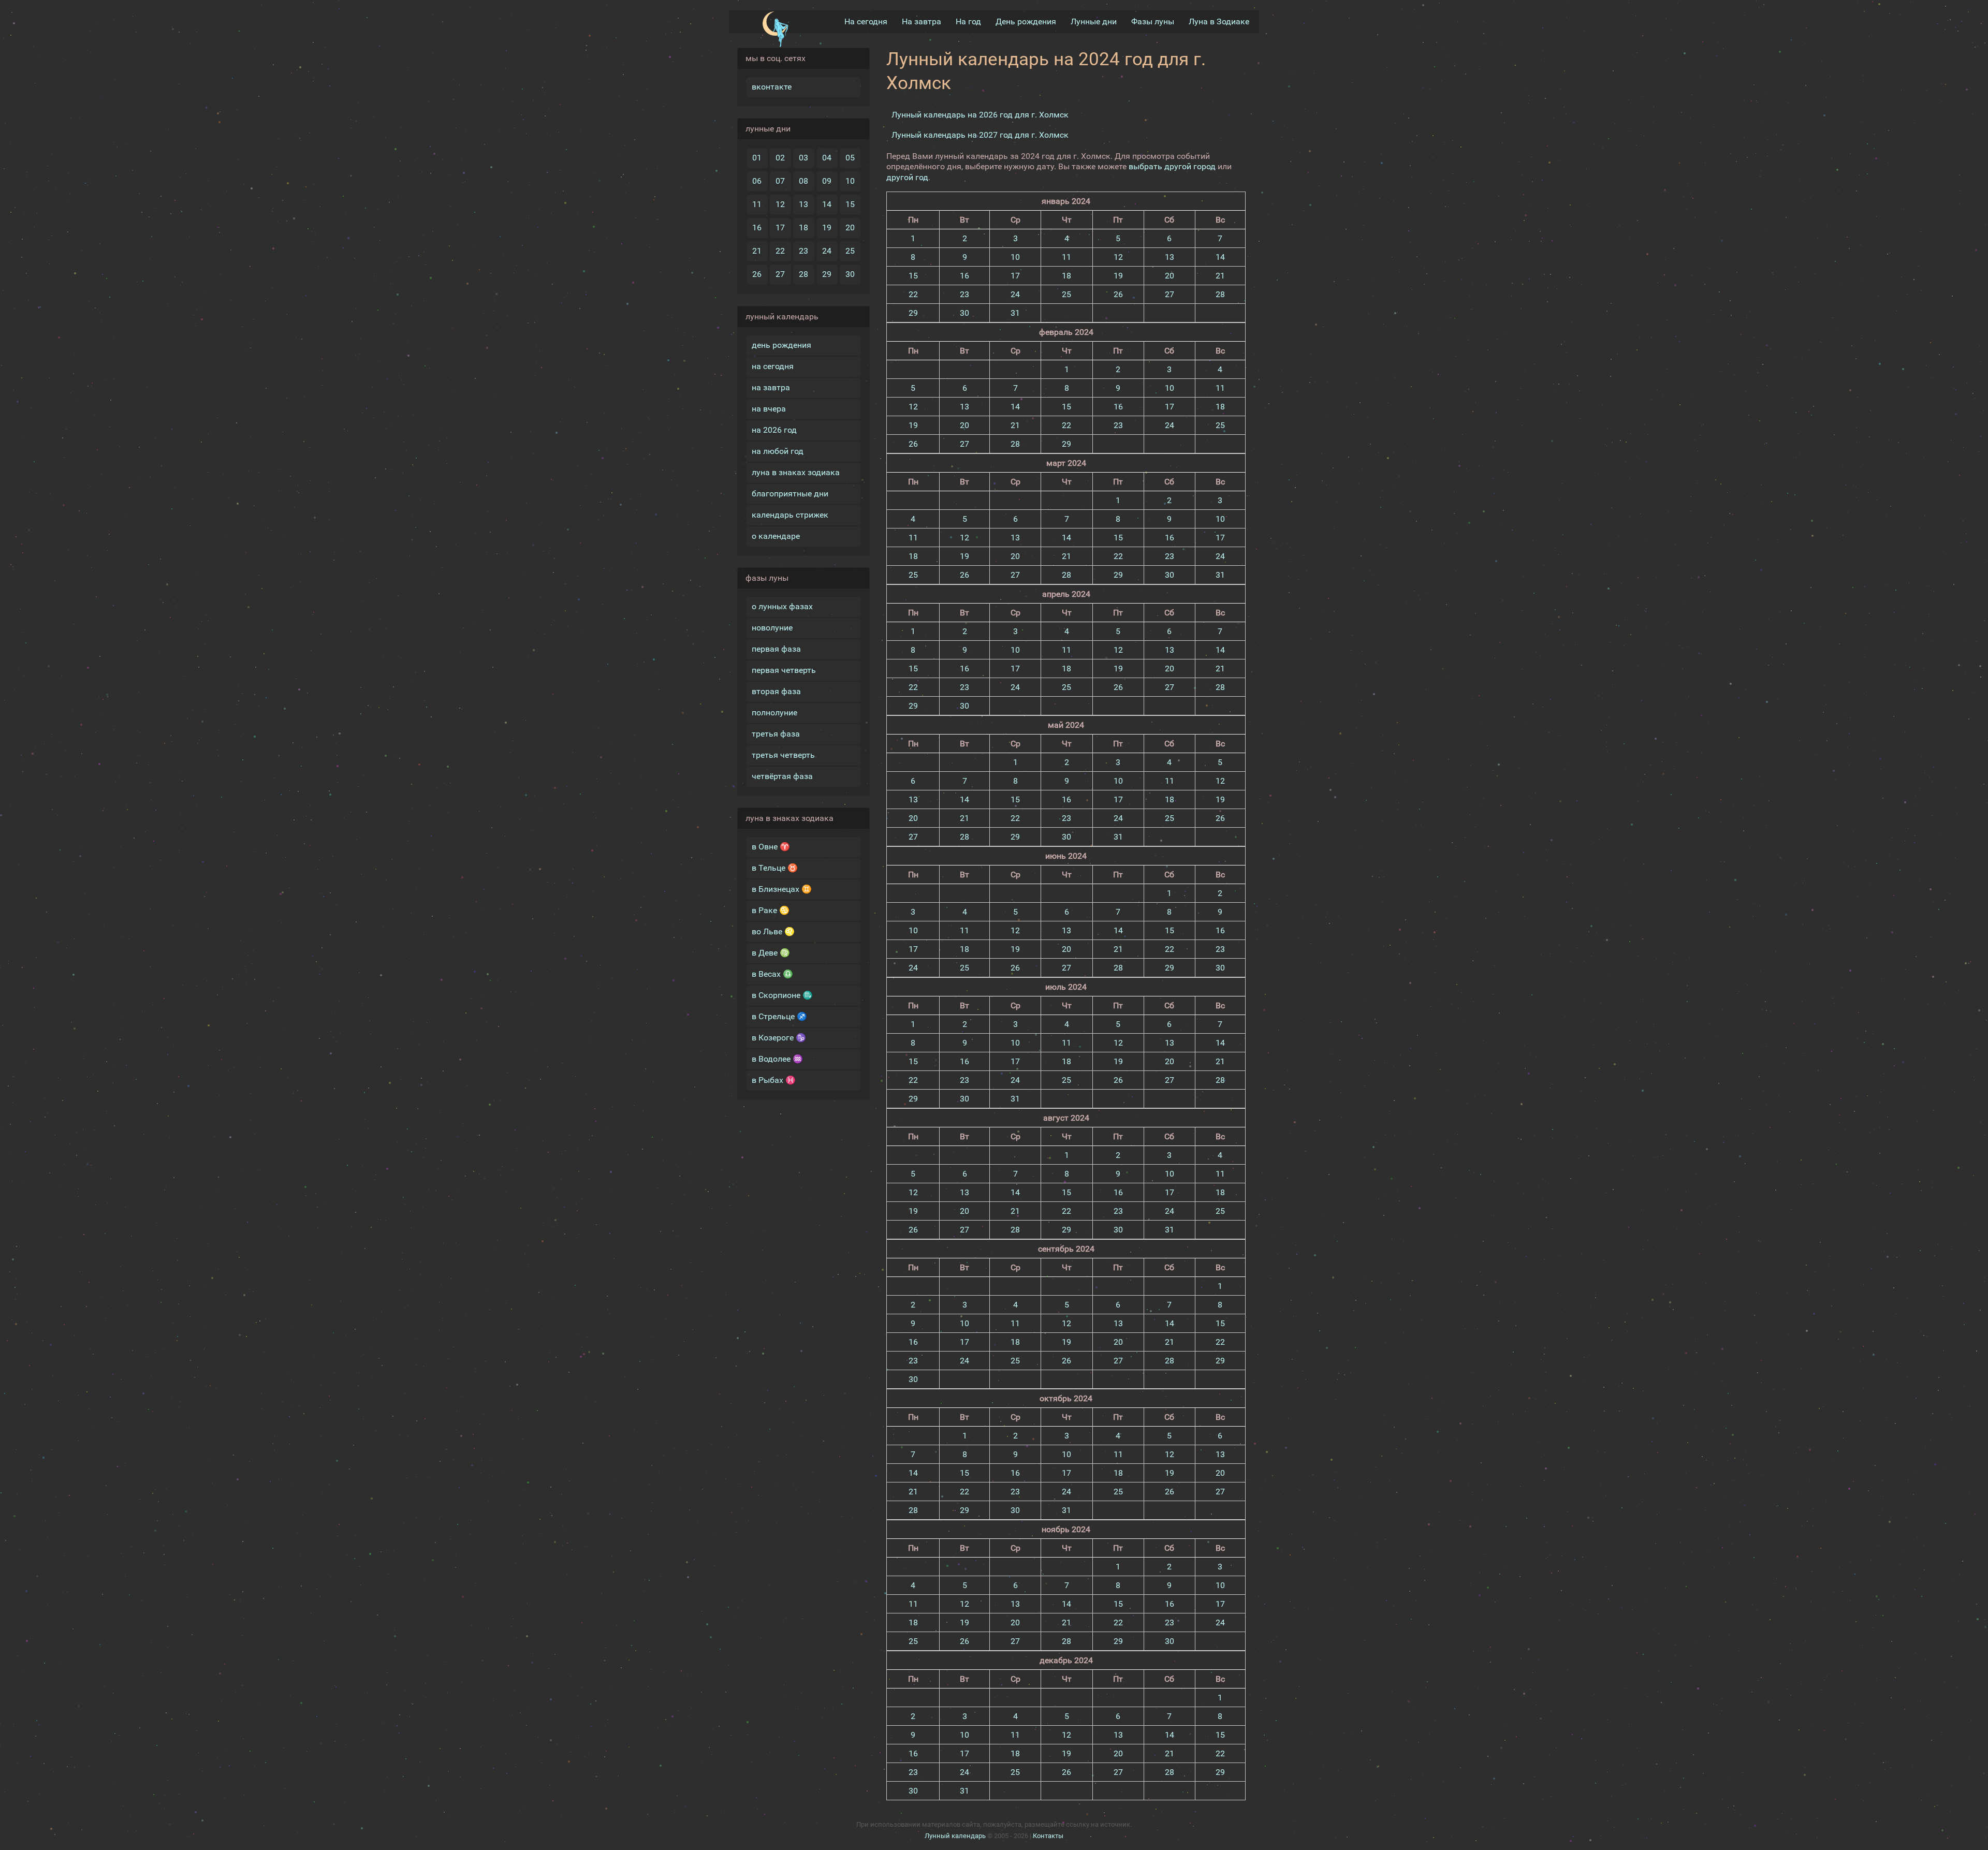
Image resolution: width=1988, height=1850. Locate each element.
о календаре (776, 536)
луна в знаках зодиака (796, 472)
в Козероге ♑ (779, 1038)
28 (803, 274)
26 (757, 274)
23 (803, 251)
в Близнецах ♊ (782, 889)
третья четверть (783, 755)
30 (850, 274)
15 (850, 204)
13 (803, 204)
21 (757, 251)
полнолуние (774, 713)
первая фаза (776, 649)
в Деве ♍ (771, 953)
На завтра (922, 21)
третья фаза (776, 734)
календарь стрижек (790, 515)
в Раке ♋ (771, 910)
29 (827, 274)
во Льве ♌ (773, 931)
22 (780, 251)
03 (803, 158)
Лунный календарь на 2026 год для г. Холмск (980, 115)
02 (780, 158)
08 (803, 181)
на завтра (771, 387)
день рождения (781, 345)
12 (780, 204)
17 (780, 227)
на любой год (778, 451)
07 (780, 181)
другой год (907, 177)
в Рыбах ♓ (774, 1080)
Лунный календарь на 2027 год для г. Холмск (980, 135)
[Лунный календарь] (775, 30)
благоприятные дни (790, 494)
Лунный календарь (955, 1836)
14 (827, 204)
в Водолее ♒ (777, 1059)
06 (757, 181)
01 (757, 158)
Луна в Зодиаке (1219, 21)
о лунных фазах (782, 606)
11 (757, 204)
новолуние (772, 628)
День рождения (1026, 21)
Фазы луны (1153, 21)
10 (850, 181)
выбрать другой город (1172, 166)
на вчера (769, 409)
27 (780, 274)
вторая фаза (776, 691)
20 (850, 227)
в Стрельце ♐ (779, 1016)
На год (968, 21)
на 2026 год (774, 430)
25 (850, 251)
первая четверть (784, 670)
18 (803, 227)
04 (827, 158)
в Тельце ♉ (775, 868)
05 (850, 158)
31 (1015, 313)
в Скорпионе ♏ (782, 995)
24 (827, 251)
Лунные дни (1094, 21)
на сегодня (773, 366)
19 (827, 227)
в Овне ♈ (771, 847)
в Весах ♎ (772, 974)
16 (757, 227)
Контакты (1048, 1836)
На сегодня (866, 21)
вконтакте (772, 87)
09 (827, 181)
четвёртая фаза (782, 776)
